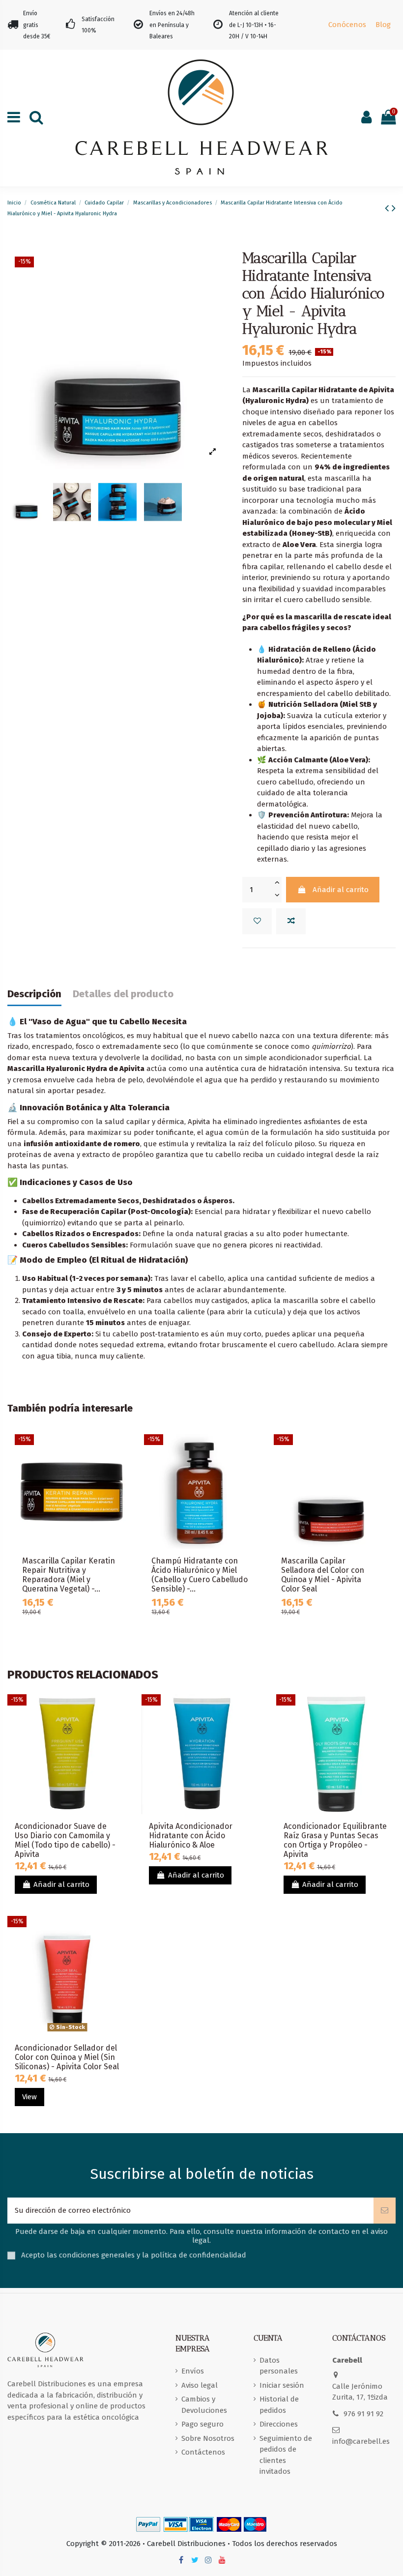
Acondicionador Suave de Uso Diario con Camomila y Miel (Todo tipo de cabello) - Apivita (65, 1840)
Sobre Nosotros (208, 2438)
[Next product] (394, 208)
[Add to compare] (291, 921)
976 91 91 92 (363, 2414)
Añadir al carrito (341, 890)
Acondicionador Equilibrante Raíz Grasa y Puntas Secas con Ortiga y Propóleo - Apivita (335, 1840)
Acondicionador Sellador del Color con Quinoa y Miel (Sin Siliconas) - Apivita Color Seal (67, 2057)
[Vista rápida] (122, 1485)
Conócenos (347, 25)
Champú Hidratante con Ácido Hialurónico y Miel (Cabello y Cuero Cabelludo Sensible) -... (200, 1575)
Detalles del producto (123, 994)
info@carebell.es (361, 2441)
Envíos (193, 2371)
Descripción (34, 994)
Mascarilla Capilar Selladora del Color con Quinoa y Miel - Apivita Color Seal (323, 1575)
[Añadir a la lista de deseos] (257, 921)
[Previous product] (388, 208)
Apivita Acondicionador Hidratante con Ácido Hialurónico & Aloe (191, 1836)
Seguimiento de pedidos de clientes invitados (286, 2455)
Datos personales (279, 2366)
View (29, 2097)
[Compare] (122, 1467)
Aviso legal (200, 2385)
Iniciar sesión (282, 2385)
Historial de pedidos (279, 2405)
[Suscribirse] (385, 2211)
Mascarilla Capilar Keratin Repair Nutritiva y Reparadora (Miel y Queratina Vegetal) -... (69, 1575)
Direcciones (279, 2424)
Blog (383, 25)
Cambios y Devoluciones (204, 2405)
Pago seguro (202, 2424)
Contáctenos (203, 2452)
